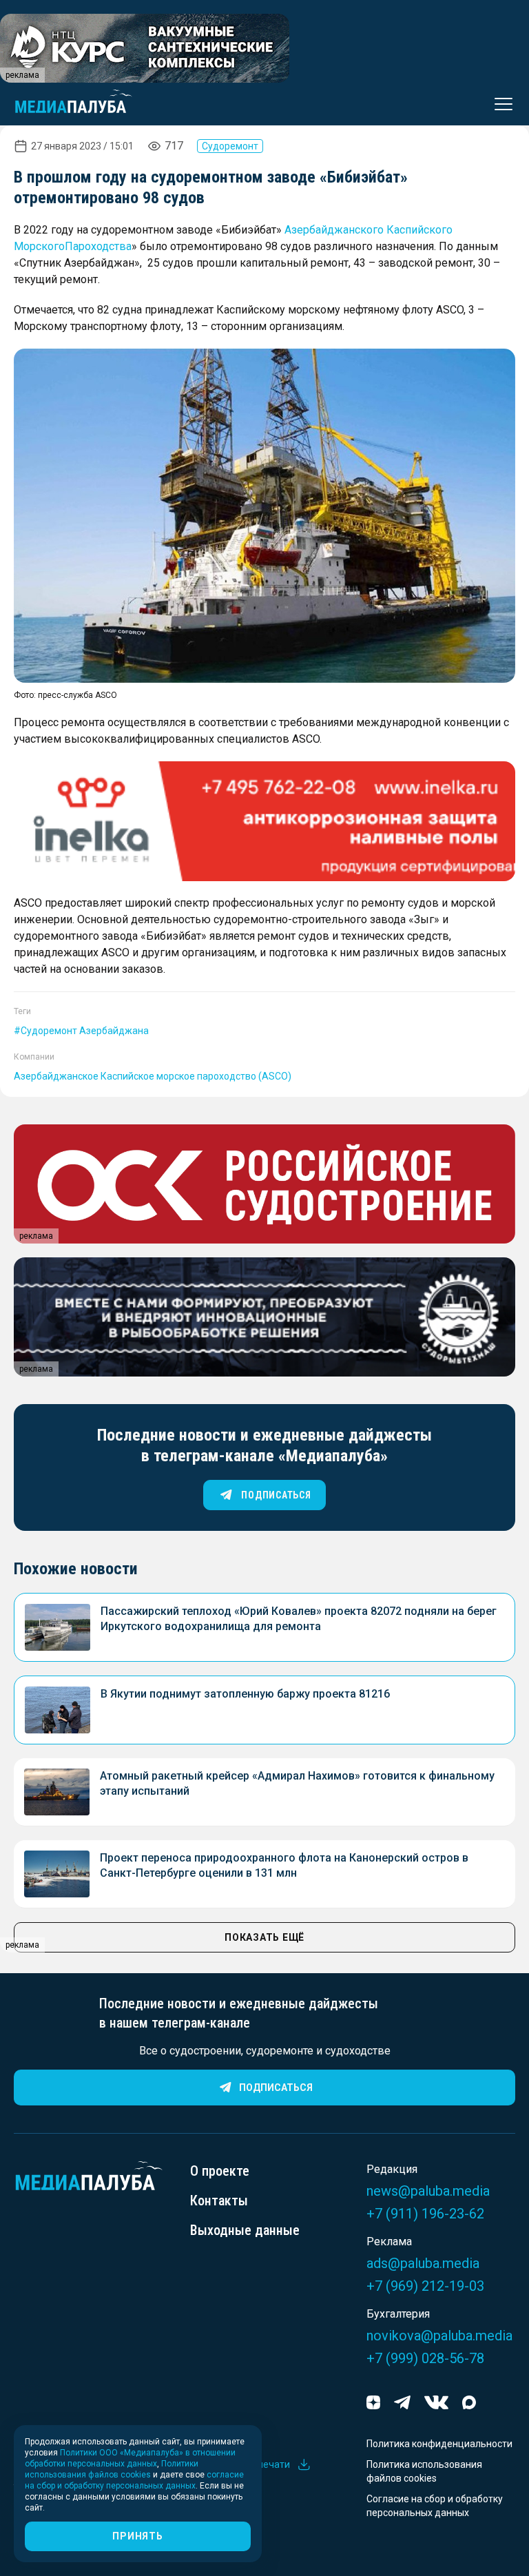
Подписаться (276, 2088)
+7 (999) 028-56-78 (425, 2358)
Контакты (219, 2201)
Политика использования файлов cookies (424, 2471)
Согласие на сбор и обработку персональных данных (435, 2506)
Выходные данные (245, 2230)
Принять (137, 2536)
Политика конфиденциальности (439, 2444)
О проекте (220, 2171)
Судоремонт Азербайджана (85, 1031)
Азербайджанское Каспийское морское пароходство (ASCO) (153, 1076)
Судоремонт (230, 146)
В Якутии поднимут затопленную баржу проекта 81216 (245, 1694)
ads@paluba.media (423, 2263)
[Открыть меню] (499, 104)
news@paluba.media (428, 2191)
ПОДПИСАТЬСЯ (276, 1495)
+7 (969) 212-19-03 (425, 2286)
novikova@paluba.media (439, 2336)
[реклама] (264, 821)
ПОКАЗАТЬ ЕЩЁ (264, 1937)
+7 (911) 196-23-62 (425, 2214)
